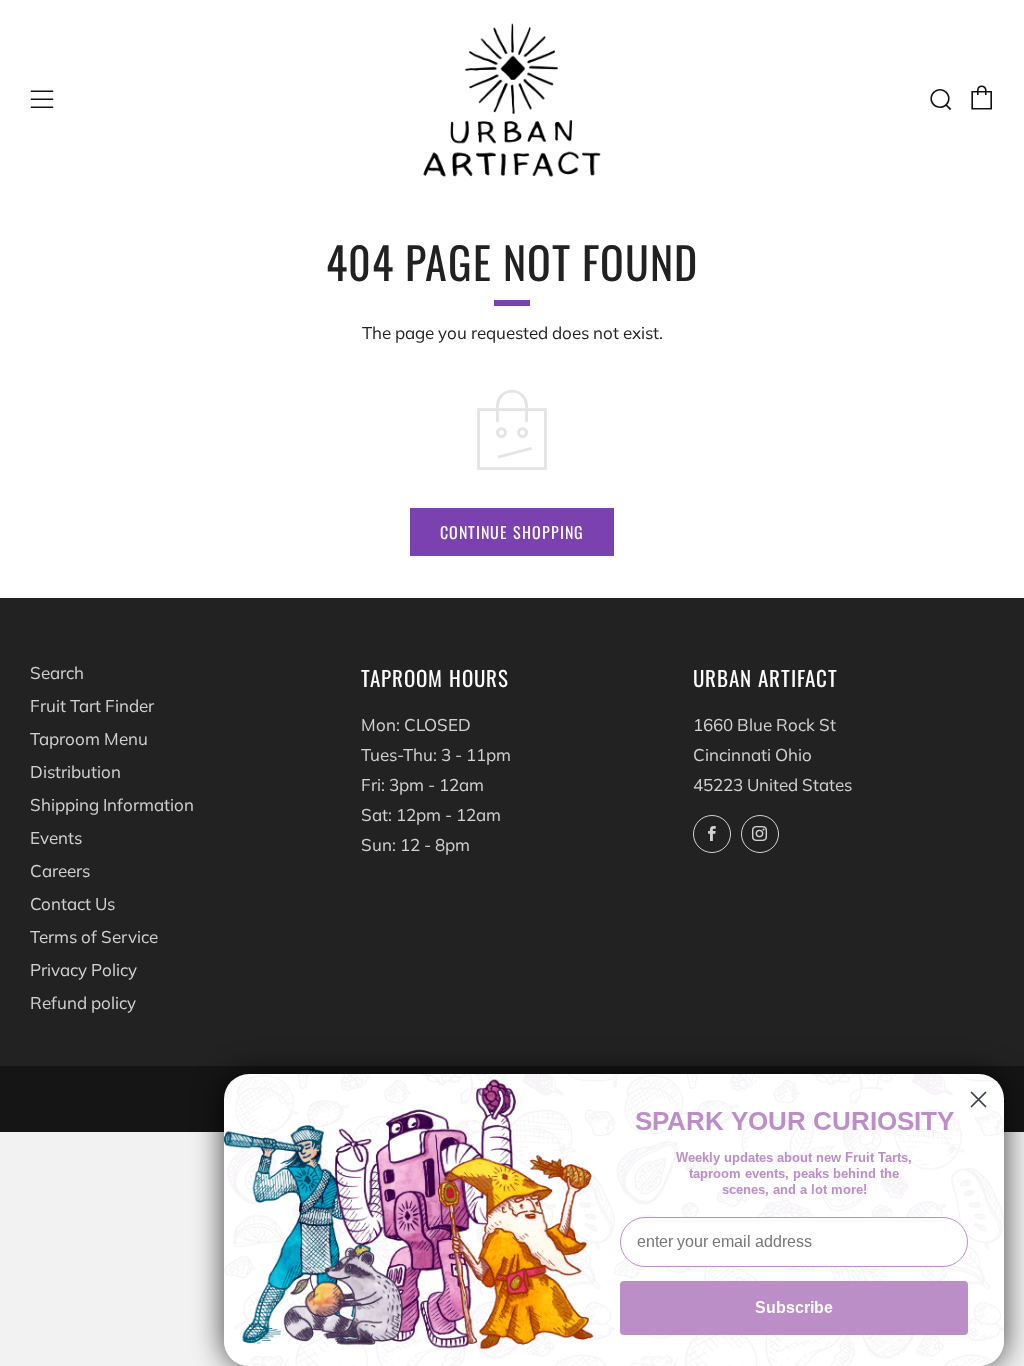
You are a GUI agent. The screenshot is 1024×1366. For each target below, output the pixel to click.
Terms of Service (94, 936)
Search (57, 672)
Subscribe (794, 1307)
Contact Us (72, 903)
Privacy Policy (83, 969)
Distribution (75, 771)
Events (56, 837)
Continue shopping (512, 532)
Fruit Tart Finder (92, 705)
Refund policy (83, 1002)
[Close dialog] (978, 1099)
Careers (60, 870)
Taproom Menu (89, 738)
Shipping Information (112, 804)
